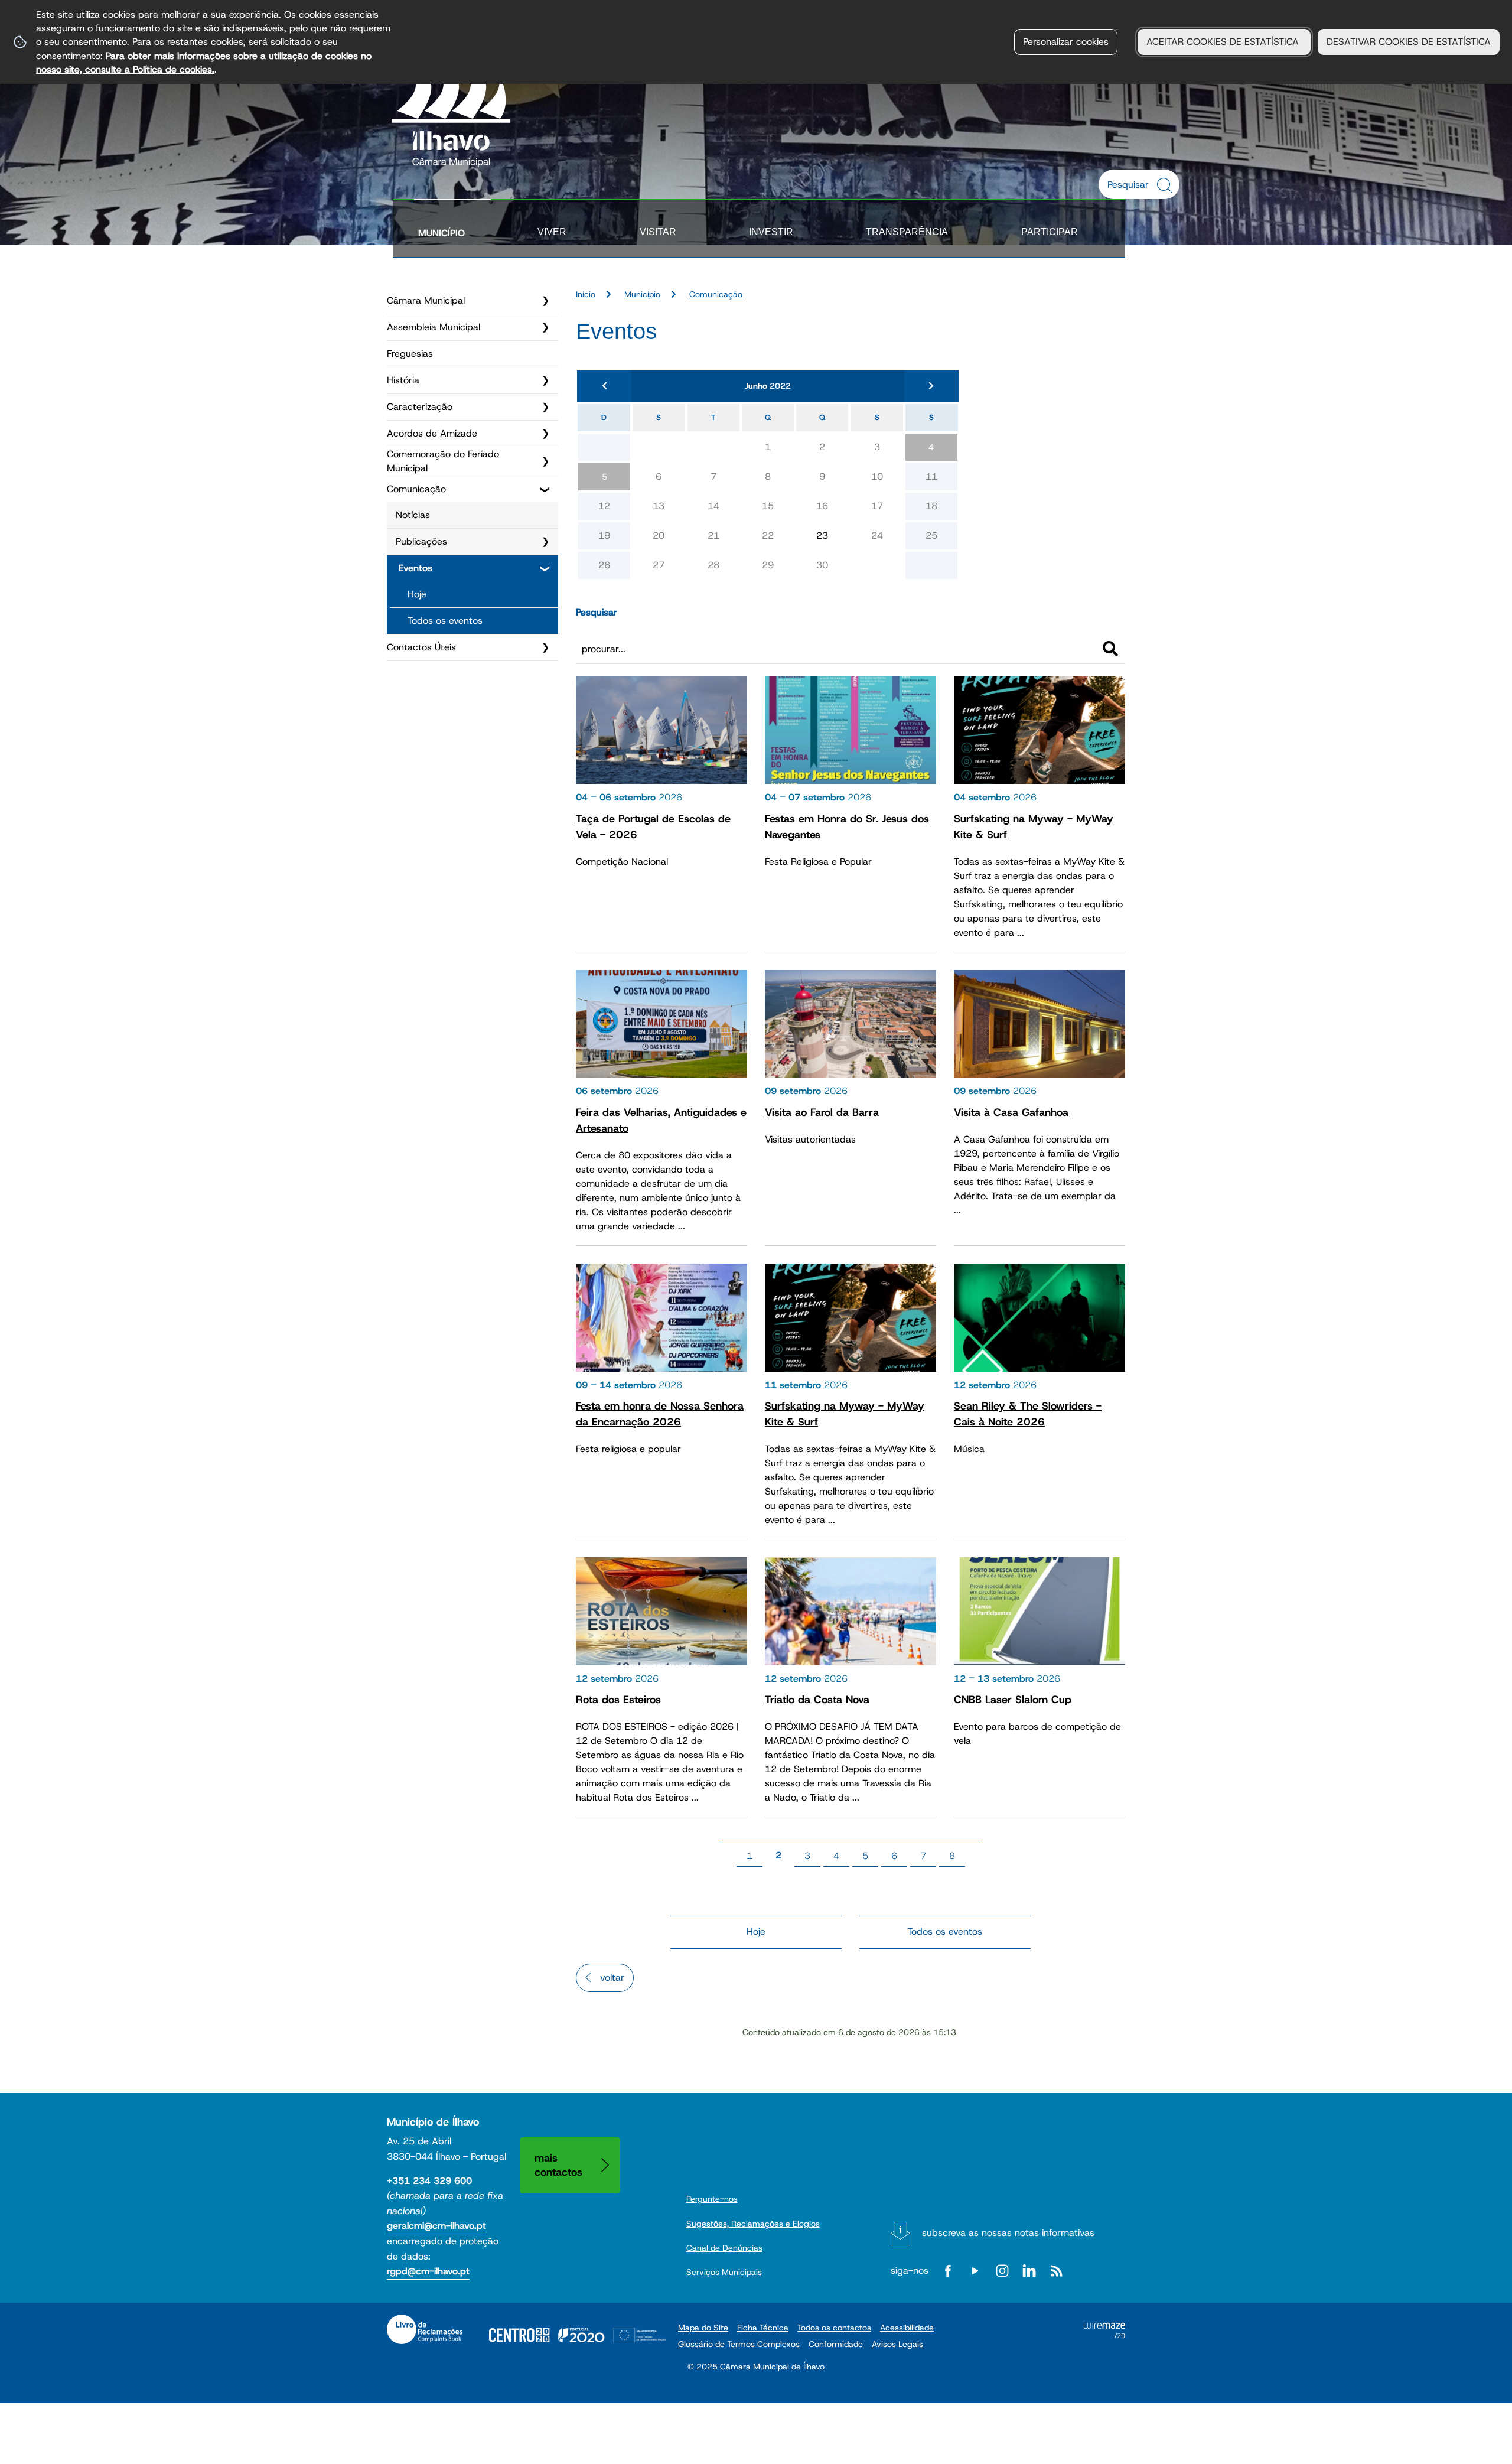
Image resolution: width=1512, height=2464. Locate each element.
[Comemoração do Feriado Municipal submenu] (545, 461)
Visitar (658, 232)
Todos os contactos (834, 2328)
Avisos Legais (897, 2344)
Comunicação (416, 489)
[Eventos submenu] (545, 568)
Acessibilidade (907, 2328)
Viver (552, 232)
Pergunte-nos (712, 2199)
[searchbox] (1133, 184)
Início (586, 294)
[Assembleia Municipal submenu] (545, 327)
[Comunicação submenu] (545, 489)
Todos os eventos (445, 621)
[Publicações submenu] (545, 542)
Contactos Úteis (421, 647)
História (403, 380)
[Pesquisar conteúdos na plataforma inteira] (1166, 185)
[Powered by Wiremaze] (1104, 2335)
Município (441, 233)
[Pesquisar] (1110, 649)
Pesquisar (597, 612)
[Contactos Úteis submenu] (545, 647)
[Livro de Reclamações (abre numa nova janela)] (425, 2329)
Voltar (612, 1978)
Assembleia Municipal (434, 327)
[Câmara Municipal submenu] (545, 301)
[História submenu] (545, 380)
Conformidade (836, 2344)
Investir (771, 232)
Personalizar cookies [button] (1066, 42)
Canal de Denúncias (724, 2248)
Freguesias (410, 354)
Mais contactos (558, 2165)
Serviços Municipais (724, 2272)
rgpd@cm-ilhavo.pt (428, 2271)
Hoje (417, 594)
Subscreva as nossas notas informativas (1008, 2233)
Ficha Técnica (763, 2328)
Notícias (413, 515)
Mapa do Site (703, 2328)
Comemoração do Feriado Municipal (443, 461)
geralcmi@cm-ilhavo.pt (436, 2226)
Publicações (421, 541)
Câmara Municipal (426, 300)
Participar (1050, 232)
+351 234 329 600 (429, 2181)
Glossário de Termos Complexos (739, 2344)
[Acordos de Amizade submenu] (545, 434)
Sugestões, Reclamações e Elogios (753, 2224)
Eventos (416, 568)
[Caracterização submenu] (545, 407)
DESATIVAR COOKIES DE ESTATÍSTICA (1409, 42)
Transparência (907, 232)
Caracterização (420, 407)
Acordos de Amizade (432, 433)
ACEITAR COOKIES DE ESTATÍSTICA (1224, 42)
